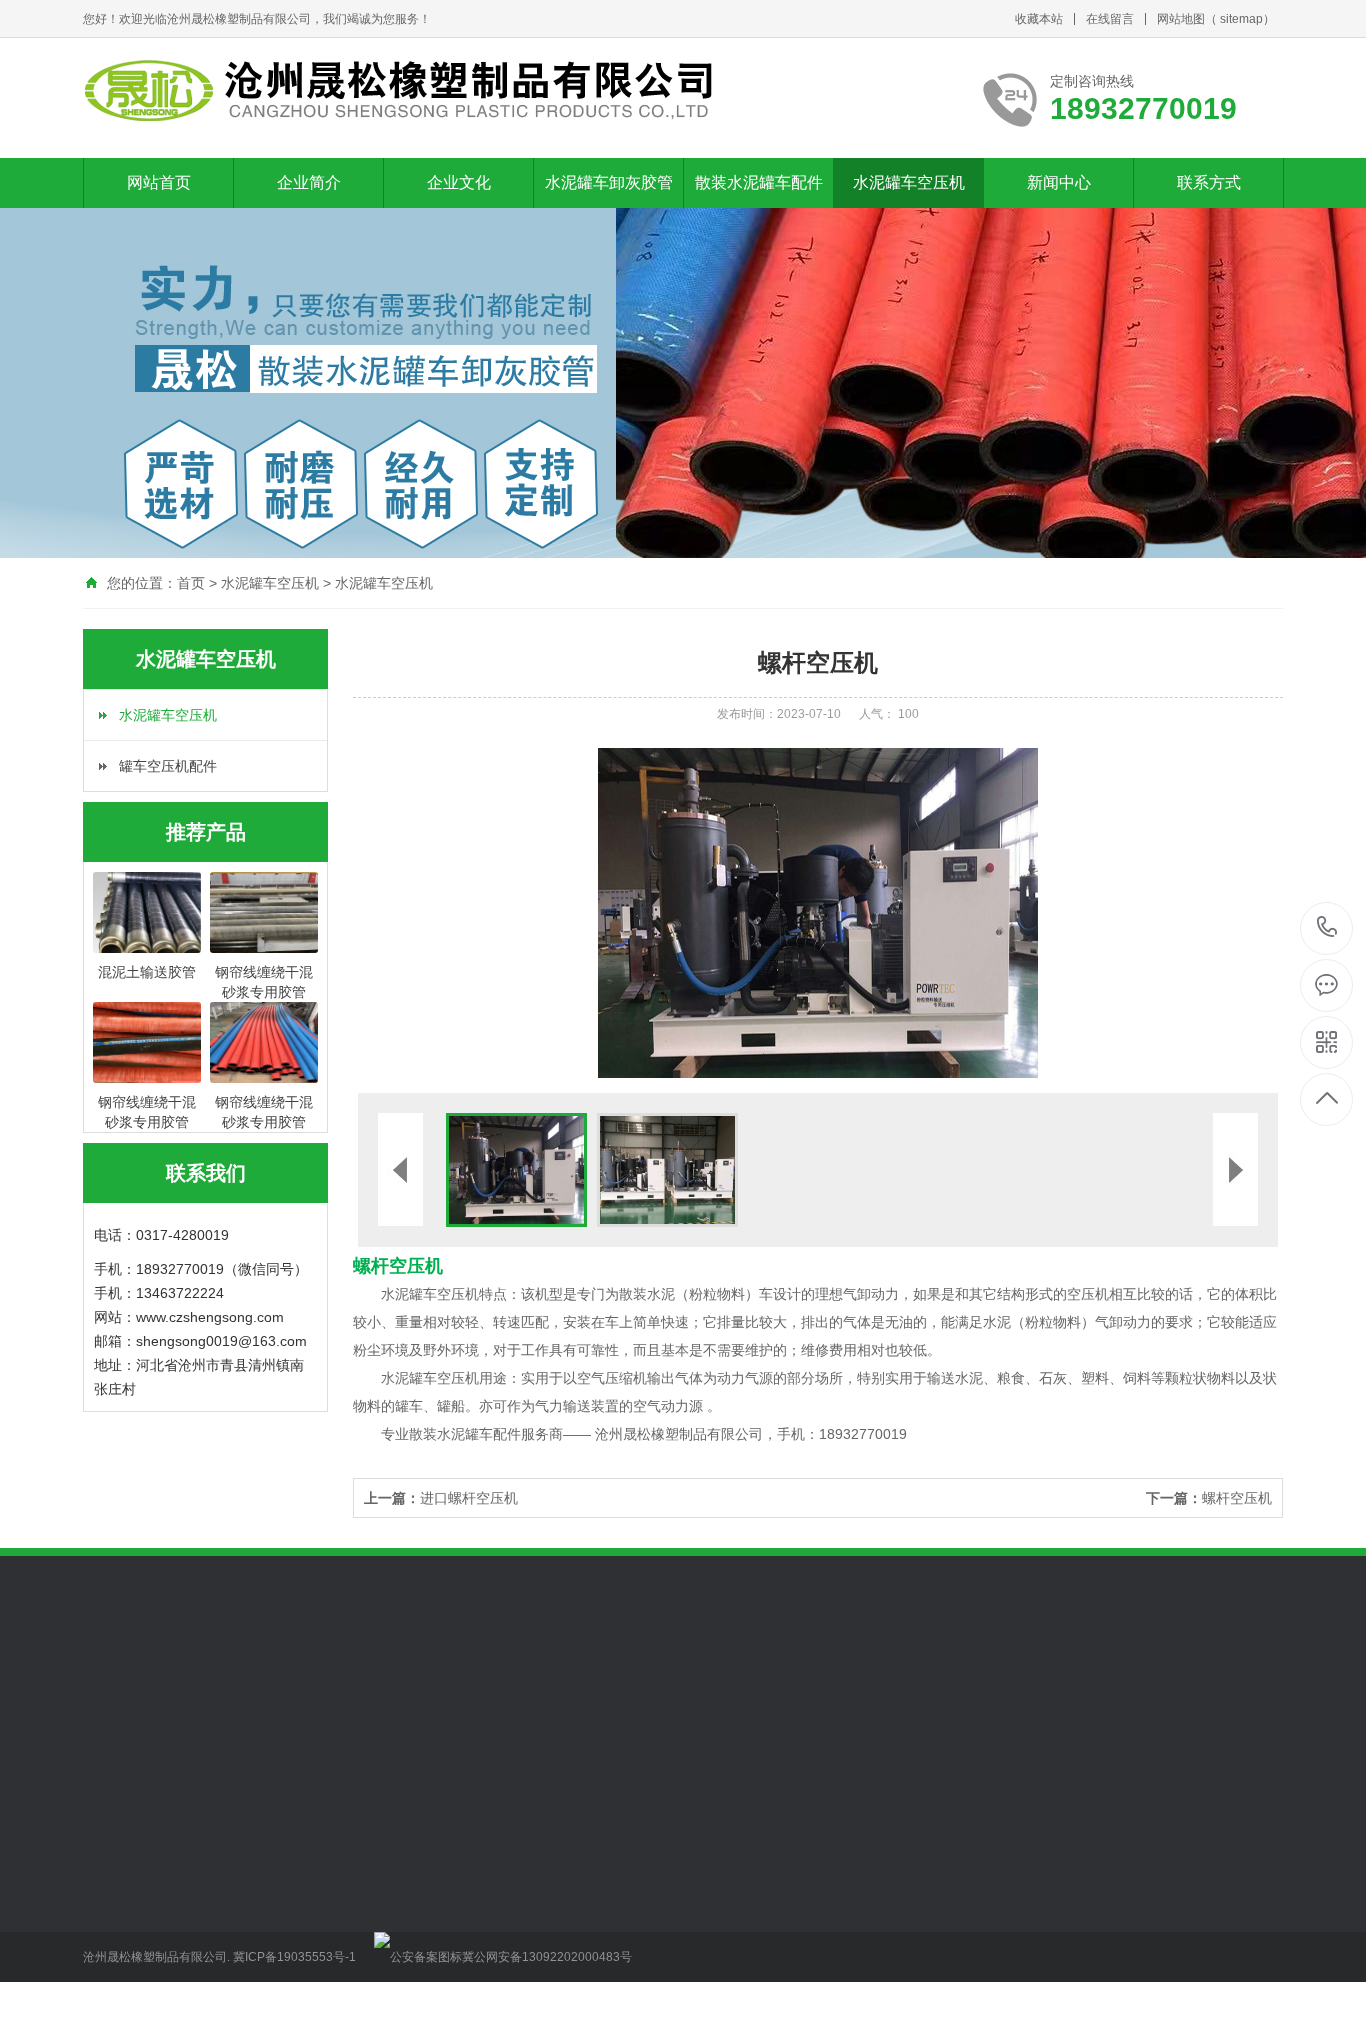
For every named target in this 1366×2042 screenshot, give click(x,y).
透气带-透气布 (544, 2019)
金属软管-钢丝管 (551, 1959)
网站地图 (1181, 19)
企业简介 (309, 182)
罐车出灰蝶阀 (542, 1839)
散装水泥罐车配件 (759, 182)
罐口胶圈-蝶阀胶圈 (558, 1899)
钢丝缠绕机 (342, 1690)
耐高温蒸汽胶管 (410, 1929)
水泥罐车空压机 (909, 182)
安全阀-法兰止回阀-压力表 (568, 1996)
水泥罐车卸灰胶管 (609, 182)
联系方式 (1209, 182)
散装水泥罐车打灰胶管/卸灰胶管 (424, 1876)
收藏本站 (1039, 19)
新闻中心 (1059, 182)
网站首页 (159, 182)
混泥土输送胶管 (410, 1899)
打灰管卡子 (535, 1869)
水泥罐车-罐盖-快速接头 (568, 1936)
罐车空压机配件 (168, 766)
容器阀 (188, 1690)
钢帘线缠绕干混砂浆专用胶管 (424, 1846)
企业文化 (459, 182)
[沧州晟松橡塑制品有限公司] (399, 90)
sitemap (1241, 19)
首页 (191, 583)
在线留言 (1110, 19)
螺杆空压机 (1209, 1498)
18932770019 (1327, 928)
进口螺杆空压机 (441, 1498)
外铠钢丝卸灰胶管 (417, 1959)
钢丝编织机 (258, 1690)
